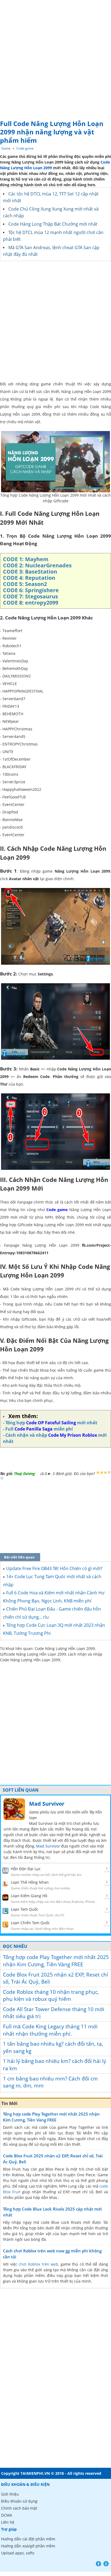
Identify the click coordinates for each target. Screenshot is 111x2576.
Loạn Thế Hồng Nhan (30, 1882)
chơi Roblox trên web (38, 2264)
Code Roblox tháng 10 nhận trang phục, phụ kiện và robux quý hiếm (51, 1996)
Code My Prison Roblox (73, 1435)
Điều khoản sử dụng (19, 2501)
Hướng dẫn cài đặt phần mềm (28, 2539)
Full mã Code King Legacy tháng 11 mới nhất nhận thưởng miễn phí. (50, 2030)
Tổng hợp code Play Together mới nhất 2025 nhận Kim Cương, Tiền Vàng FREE (56, 1961)
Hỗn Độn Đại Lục (26, 1869)
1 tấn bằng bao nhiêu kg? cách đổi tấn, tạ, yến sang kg (53, 2047)
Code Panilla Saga (34, 1429)
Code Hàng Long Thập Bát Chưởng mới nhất (53, 224)
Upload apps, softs (18, 2553)
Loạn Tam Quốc (25, 1909)
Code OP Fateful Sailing (51, 1423)
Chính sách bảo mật (19, 2508)
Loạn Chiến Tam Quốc (30, 1923)
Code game (25, 148)
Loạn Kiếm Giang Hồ (29, 1896)
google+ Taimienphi (106, 2564)
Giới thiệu (10, 2494)
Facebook (98, 2564)
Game (6, 148)
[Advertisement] (55, 58)
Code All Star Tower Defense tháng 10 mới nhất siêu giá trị (54, 2013)
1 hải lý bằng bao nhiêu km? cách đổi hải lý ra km (55, 2065)
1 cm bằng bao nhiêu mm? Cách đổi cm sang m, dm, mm (50, 2082)
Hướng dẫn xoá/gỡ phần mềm (28, 2546)
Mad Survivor (47, 1804)
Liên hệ (8, 2522)
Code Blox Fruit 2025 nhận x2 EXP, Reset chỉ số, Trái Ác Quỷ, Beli (55, 1978)
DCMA (7, 2515)
